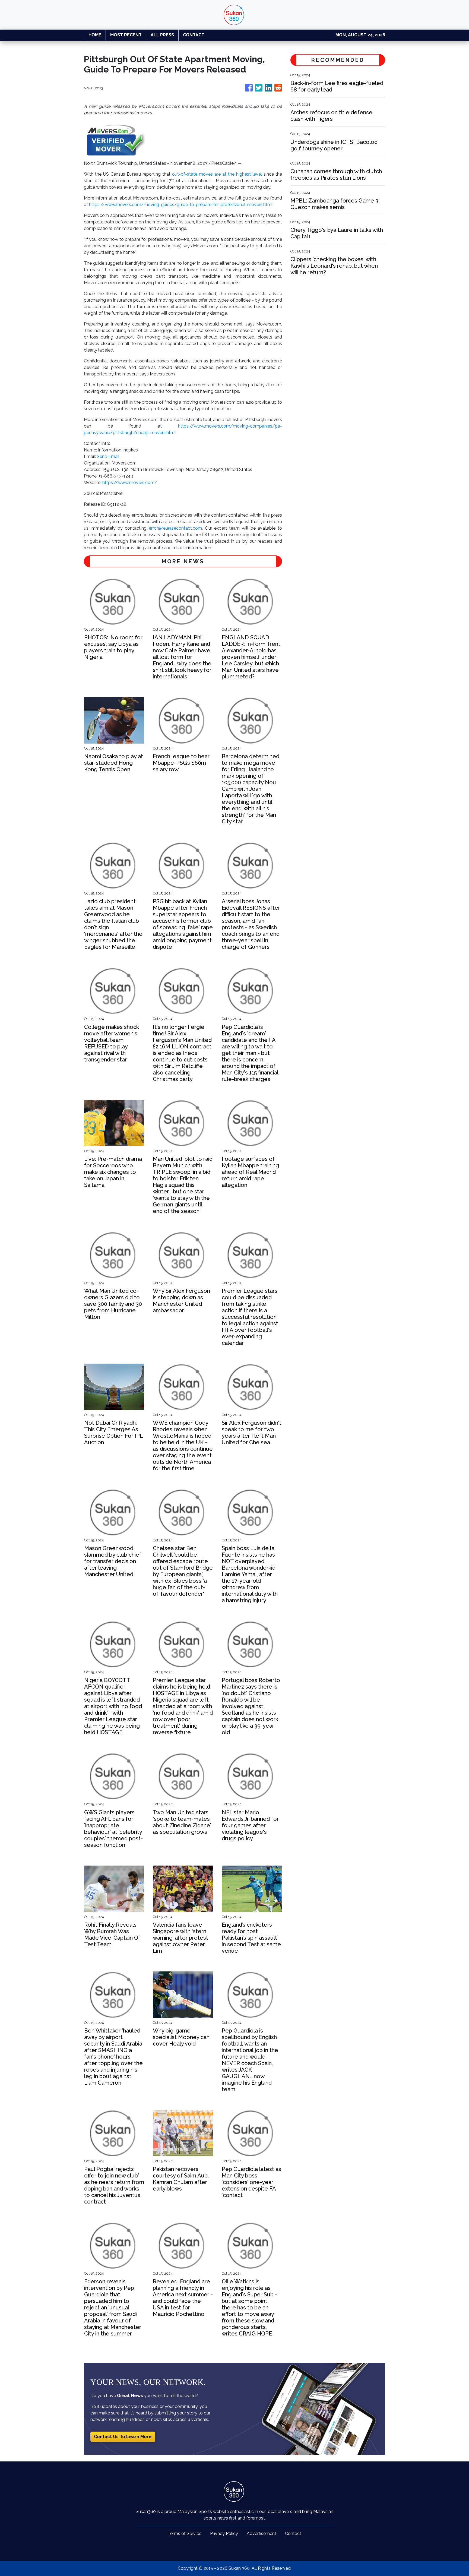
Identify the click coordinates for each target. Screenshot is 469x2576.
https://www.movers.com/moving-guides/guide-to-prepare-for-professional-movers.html (181, 205)
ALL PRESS (162, 35)
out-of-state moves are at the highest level (217, 174)
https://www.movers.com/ (130, 483)
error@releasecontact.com (175, 528)
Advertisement (262, 2534)
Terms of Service (185, 2534)
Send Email (108, 456)
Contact (293, 2534)
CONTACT (194, 35)
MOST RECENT (126, 35)
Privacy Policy (224, 2534)
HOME (95, 35)
